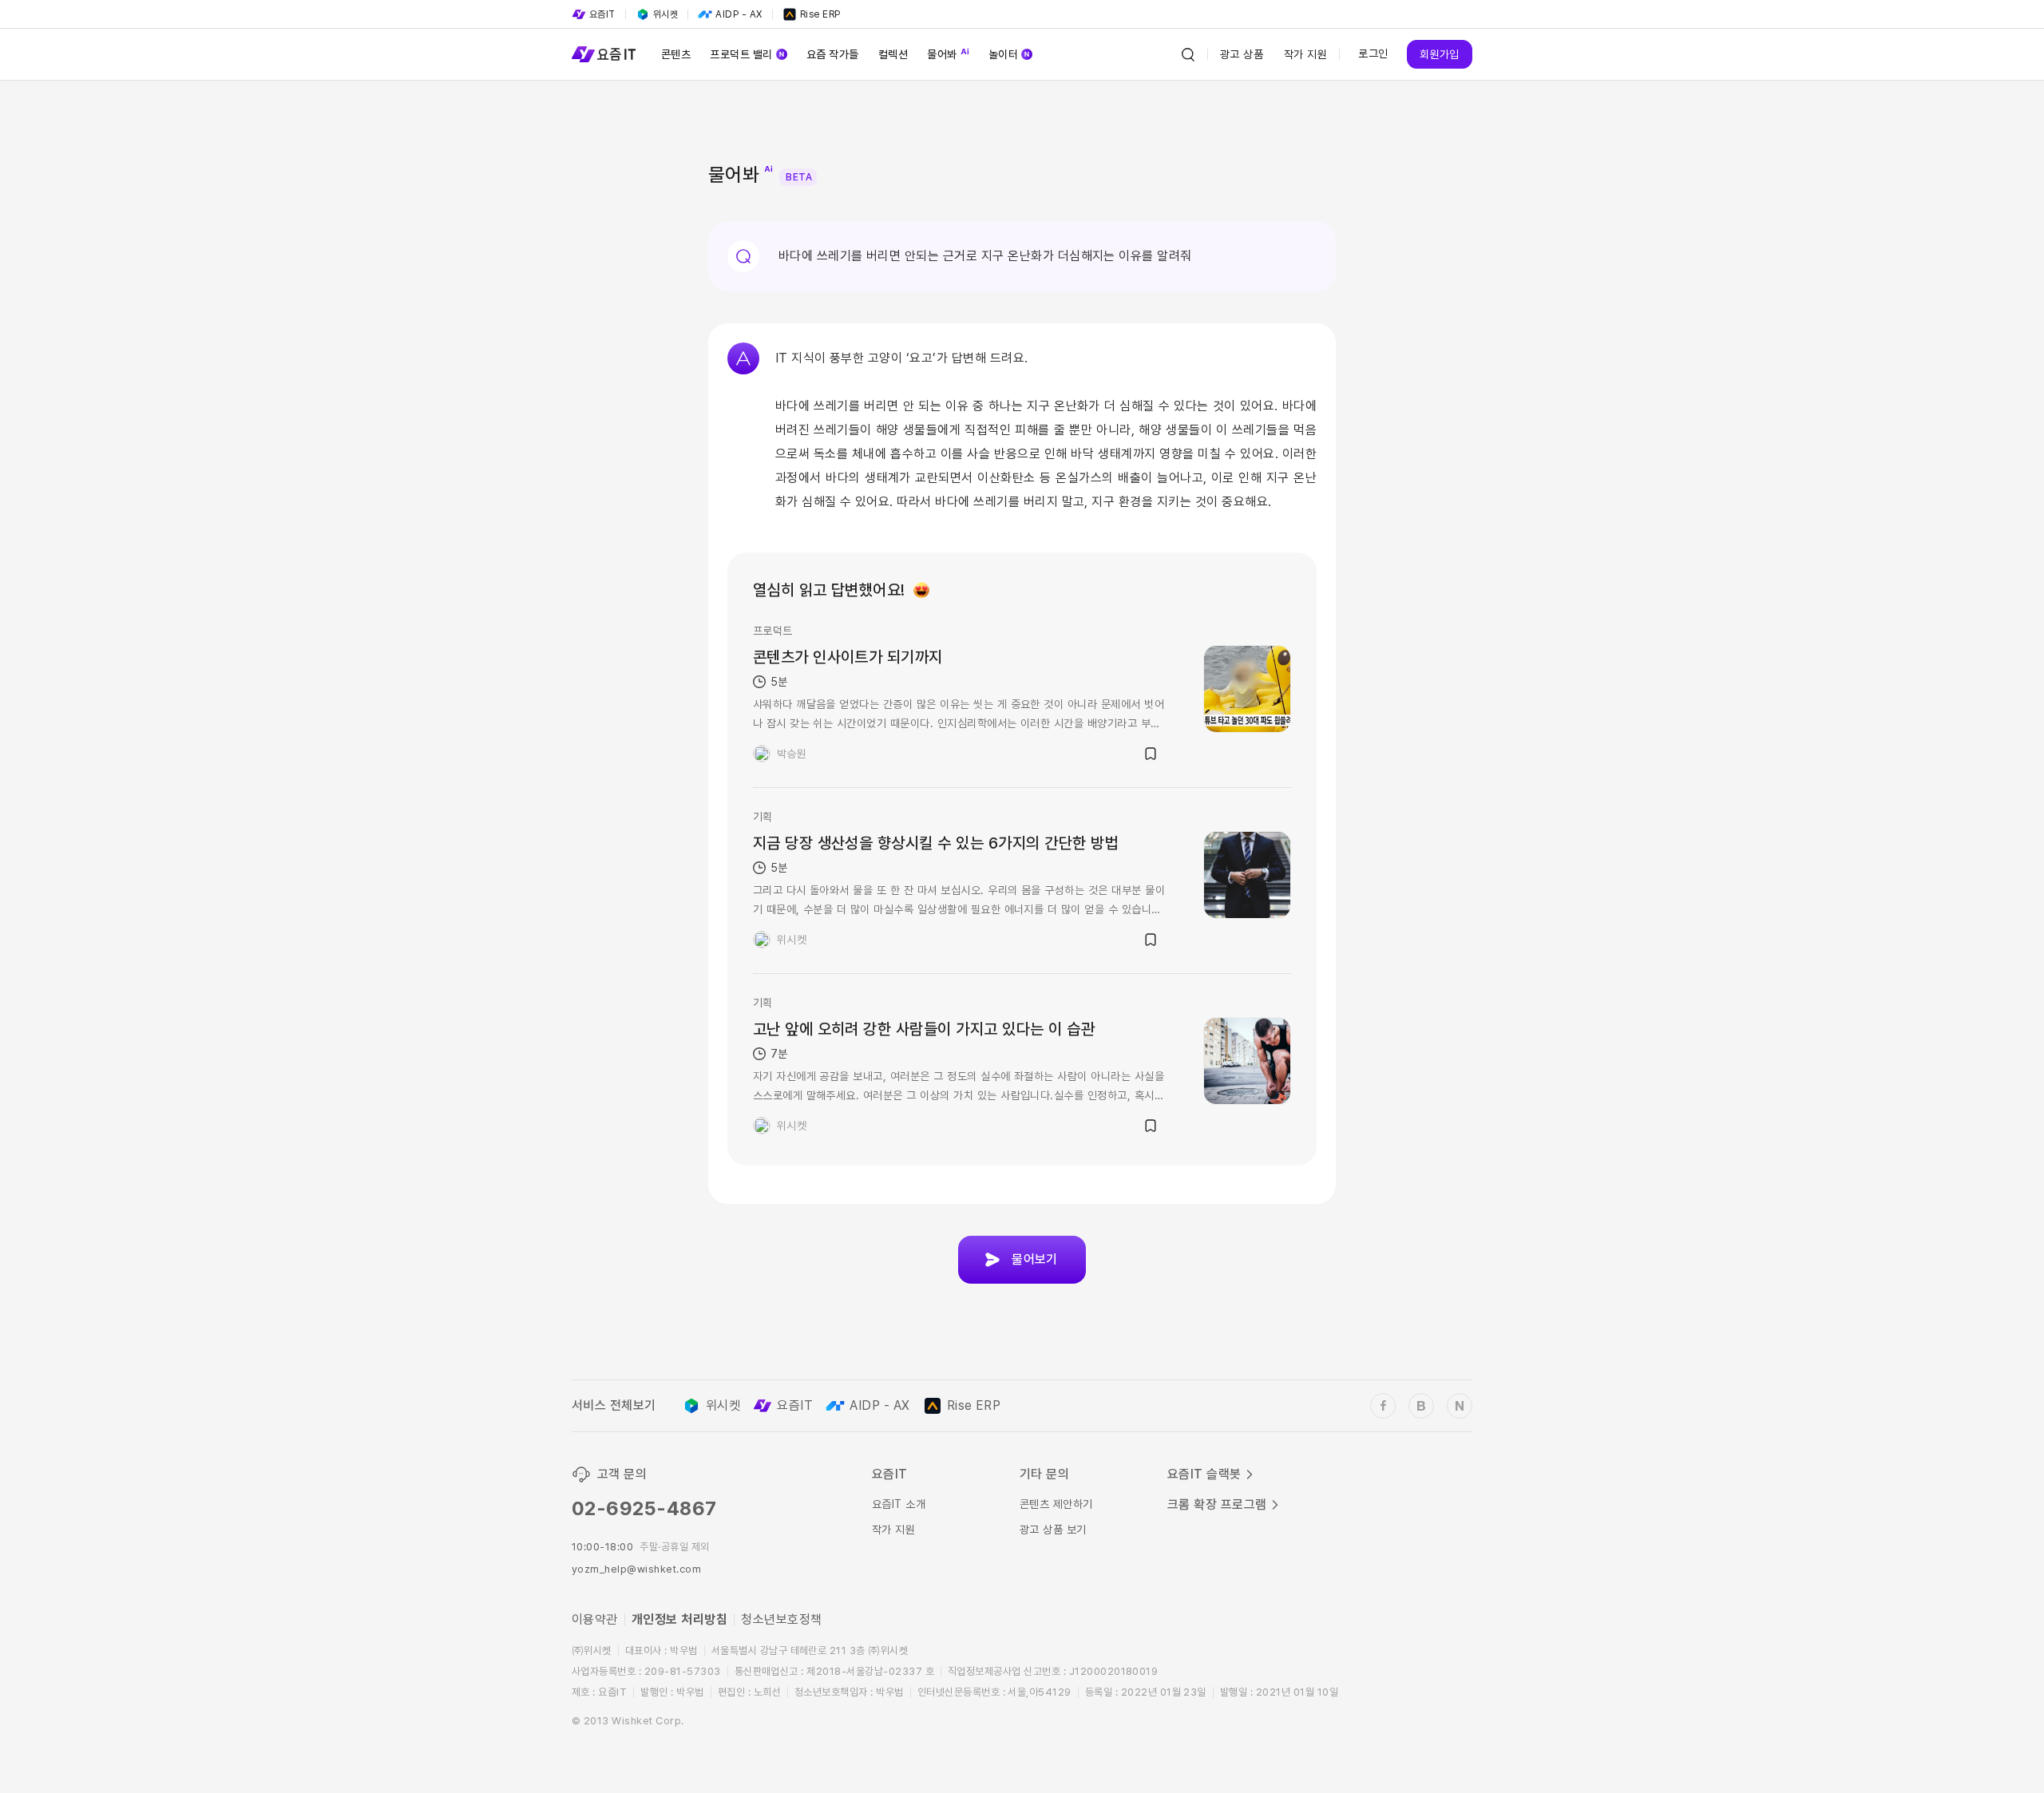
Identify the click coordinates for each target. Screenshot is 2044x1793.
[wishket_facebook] (1383, 1406)
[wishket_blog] (1421, 1406)
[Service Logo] (604, 54)
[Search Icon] (1188, 54)
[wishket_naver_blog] (1460, 1406)
